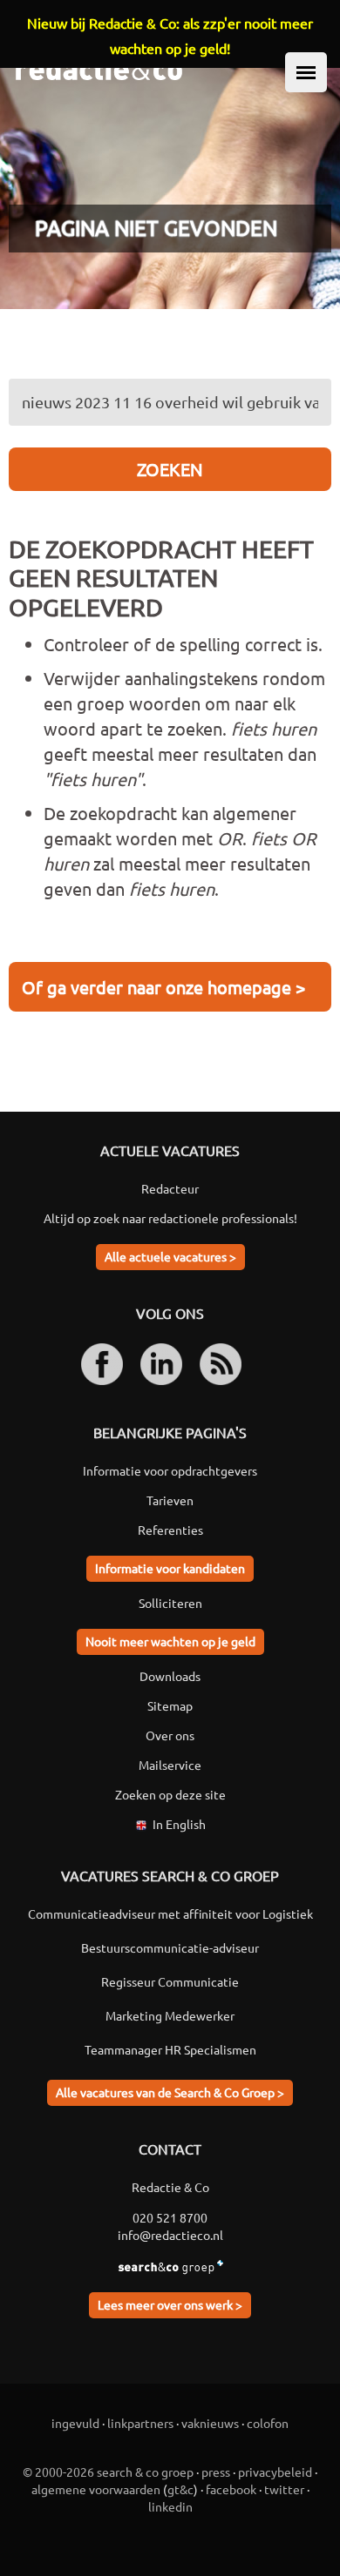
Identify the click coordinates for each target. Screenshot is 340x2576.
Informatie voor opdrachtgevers (170, 1470)
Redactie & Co (170, 2187)
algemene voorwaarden (96, 2489)
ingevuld (75, 2423)
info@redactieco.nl (170, 2235)
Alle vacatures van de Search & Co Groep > (170, 2092)
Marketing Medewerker (170, 2015)
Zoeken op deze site (170, 1794)
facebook (231, 2489)
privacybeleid (275, 2472)
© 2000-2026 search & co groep (108, 2472)
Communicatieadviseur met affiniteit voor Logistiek (170, 1914)
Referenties (170, 1530)
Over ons (170, 1735)
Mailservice (170, 1765)
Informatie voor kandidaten (170, 1568)
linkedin (170, 2506)
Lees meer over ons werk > (170, 2304)
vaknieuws (210, 2423)
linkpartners (140, 2423)
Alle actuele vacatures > (170, 1256)
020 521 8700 (170, 2217)
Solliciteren (170, 1603)
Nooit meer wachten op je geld (170, 1641)
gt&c (180, 2489)
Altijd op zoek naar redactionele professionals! (170, 1218)
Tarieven (170, 1500)
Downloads (170, 1676)
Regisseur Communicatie (170, 1981)
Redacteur (170, 1188)
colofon (268, 2423)
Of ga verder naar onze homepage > (163, 987)
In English (179, 1824)
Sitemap (170, 1705)
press (216, 2472)
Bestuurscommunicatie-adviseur (170, 1947)
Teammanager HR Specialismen (170, 2049)
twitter (284, 2489)
